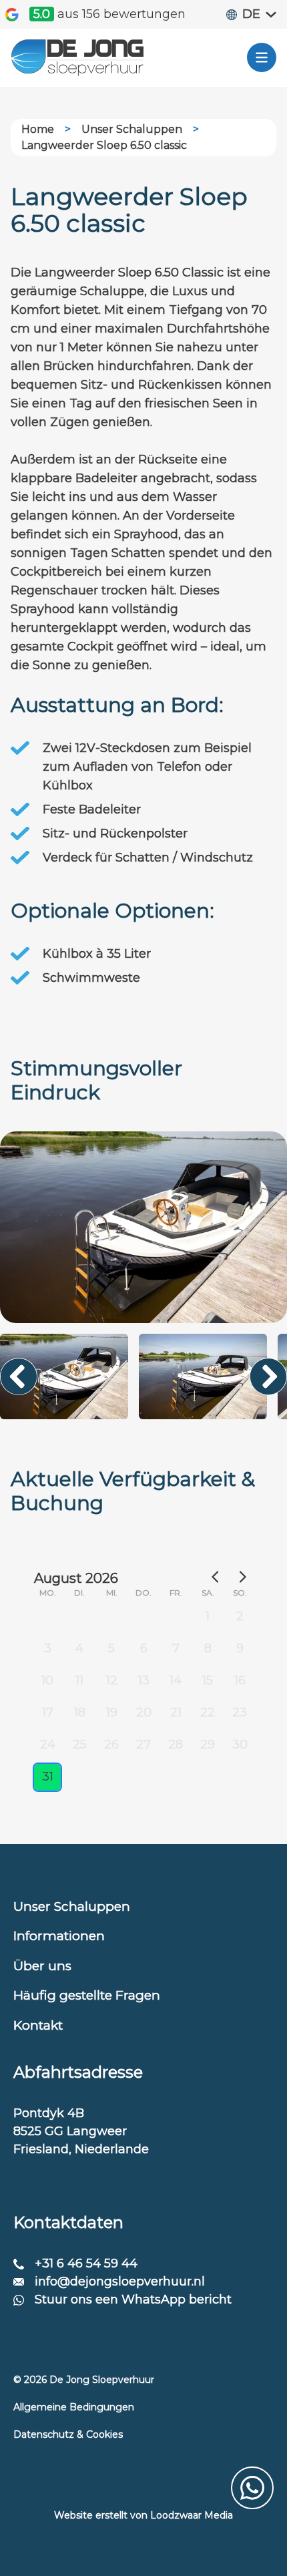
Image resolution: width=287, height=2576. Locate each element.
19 (112, 1712)
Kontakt (38, 2025)
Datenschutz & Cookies (68, 2434)
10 (47, 1680)
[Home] (77, 58)
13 (144, 1680)
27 (143, 1744)
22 (208, 1712)
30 (240, 1744)
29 (208, 1744)
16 (240, 1680)
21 (176, 1712)
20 (144, 1712)
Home (38, 129)
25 (80, 1744)
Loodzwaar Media (192, 2515)
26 (111, 1744)
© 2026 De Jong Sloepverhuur (84, 2380)
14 (176, 1680)
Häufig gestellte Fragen (87, 1995)
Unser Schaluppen (132, 129)
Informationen (59, 1936)
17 (48, 1712)
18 (80, 1712)
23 (240, 1712)
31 (48, 1777)
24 (48, 1744)
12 (112, 1680)
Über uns (42, 1966)
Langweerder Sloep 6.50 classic (104, 145)
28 (176, 1744)
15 (208, 1680)
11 (79, 1680)
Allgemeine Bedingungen (74, 2407)
